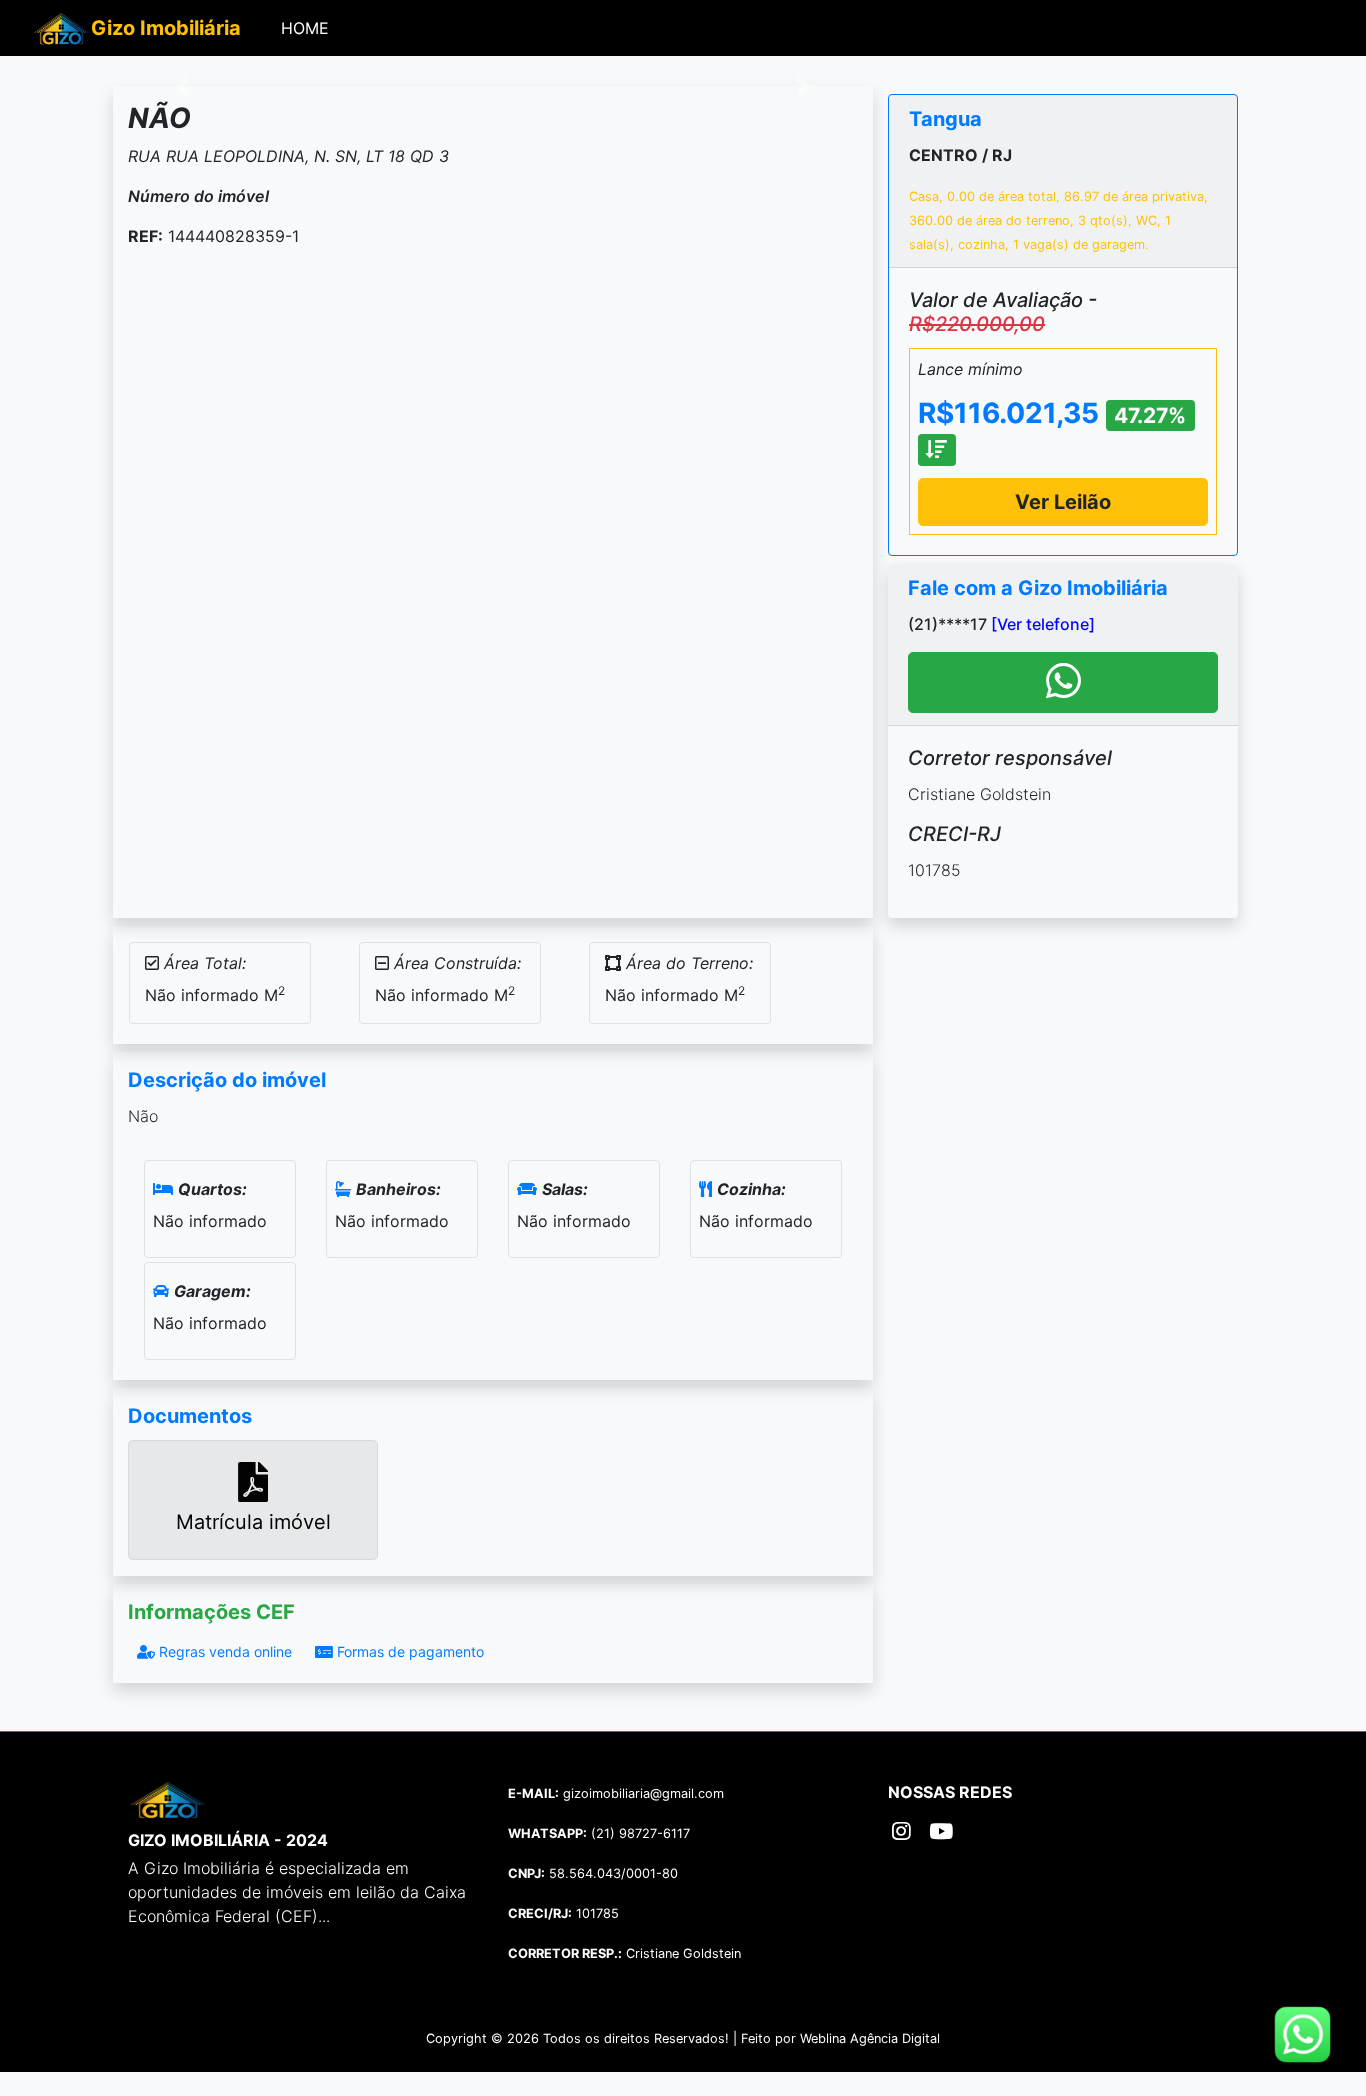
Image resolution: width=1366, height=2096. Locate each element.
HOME (309, 27)
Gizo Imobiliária (166, 28)
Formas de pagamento (408, 1651)
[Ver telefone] (1043, 624)
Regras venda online (223, 1651)
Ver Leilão (1063, 502)
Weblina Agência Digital (870, 2038)
